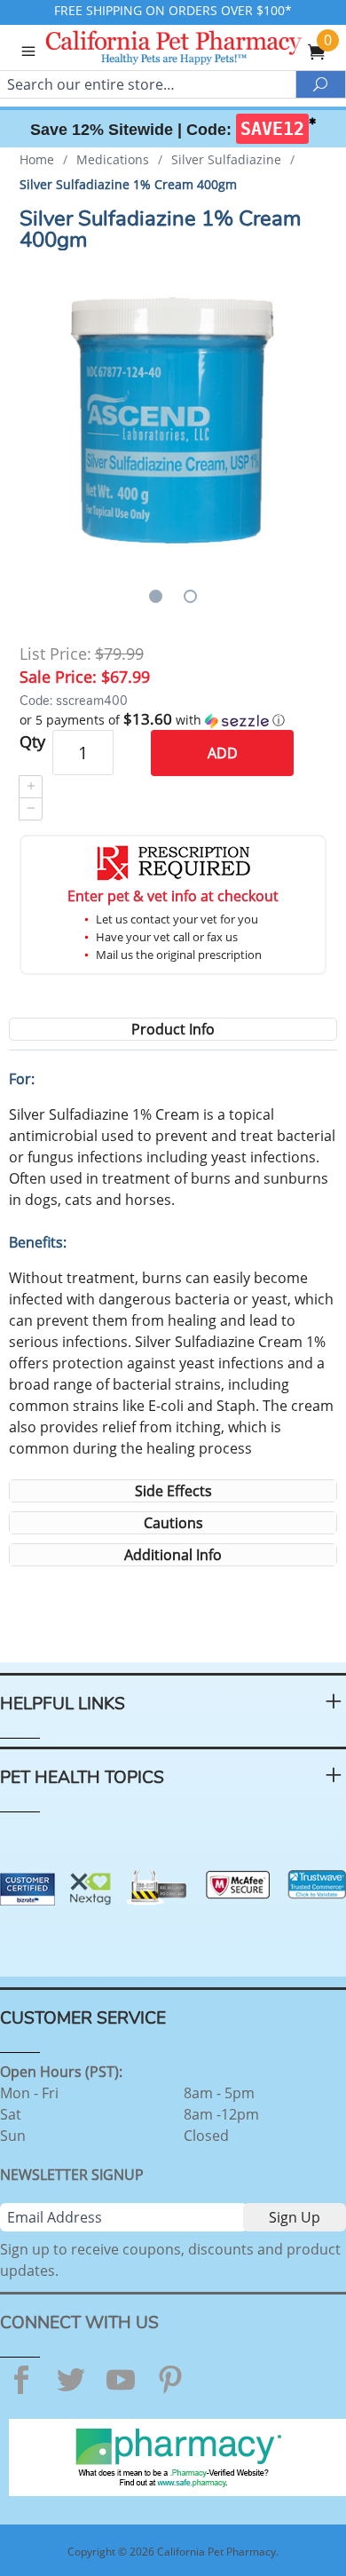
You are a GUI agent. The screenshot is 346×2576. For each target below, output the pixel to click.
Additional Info (173, 1555)
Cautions (173, 1523)
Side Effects (173, 1491)
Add (223, 753)
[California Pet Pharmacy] (198, 50)
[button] (173, 720)
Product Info (173, 1029)
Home (37, 159)
